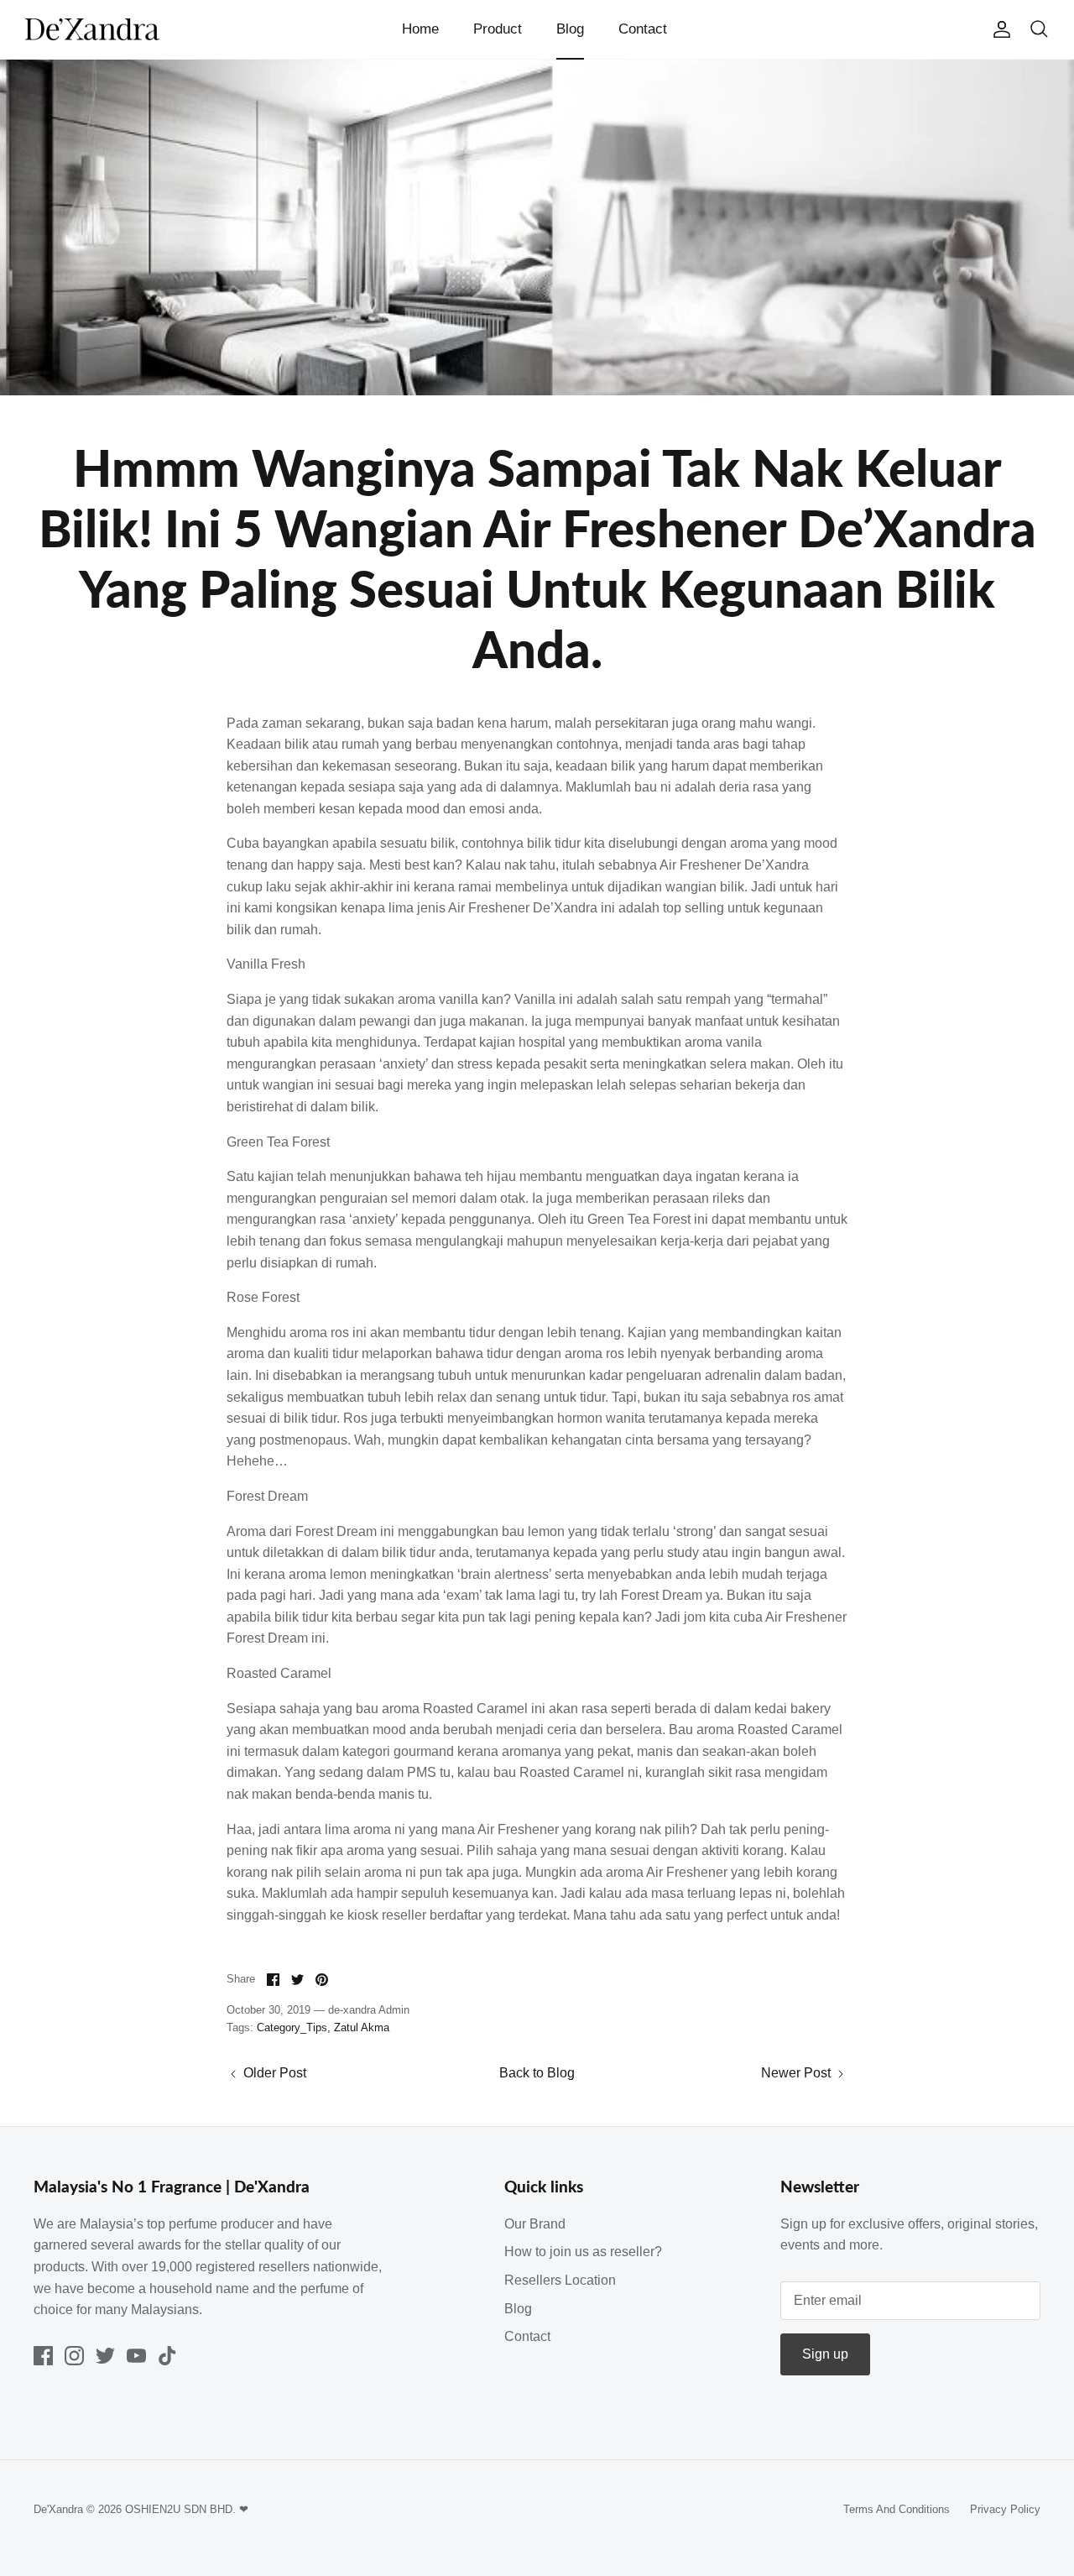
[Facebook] (43, 2356)
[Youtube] (136, 2356)
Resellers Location (560, 2280)
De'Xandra (58, 2509)
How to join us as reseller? (583, 2252)
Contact (643, 29)
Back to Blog (537, 2073)
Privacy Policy (1005, 2509)
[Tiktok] (167, 2356)
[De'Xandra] (92, 30)
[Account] (998, 29)
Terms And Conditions (897, 2509)
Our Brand (535, 2224)
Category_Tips (292, 2027)
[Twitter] (105, 2356)
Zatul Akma (362, 2027)
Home (420, 29)
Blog (570, 29)
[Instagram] (74, 2356)
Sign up (825, 2354)
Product (498, 29)
